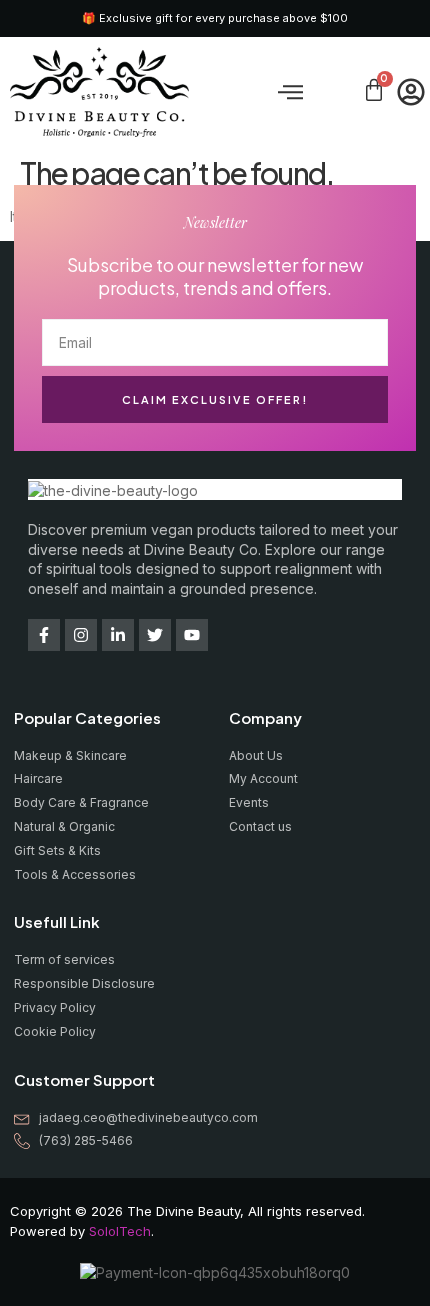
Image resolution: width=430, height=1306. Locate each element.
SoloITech (120, 1231)
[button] (291, 92)
